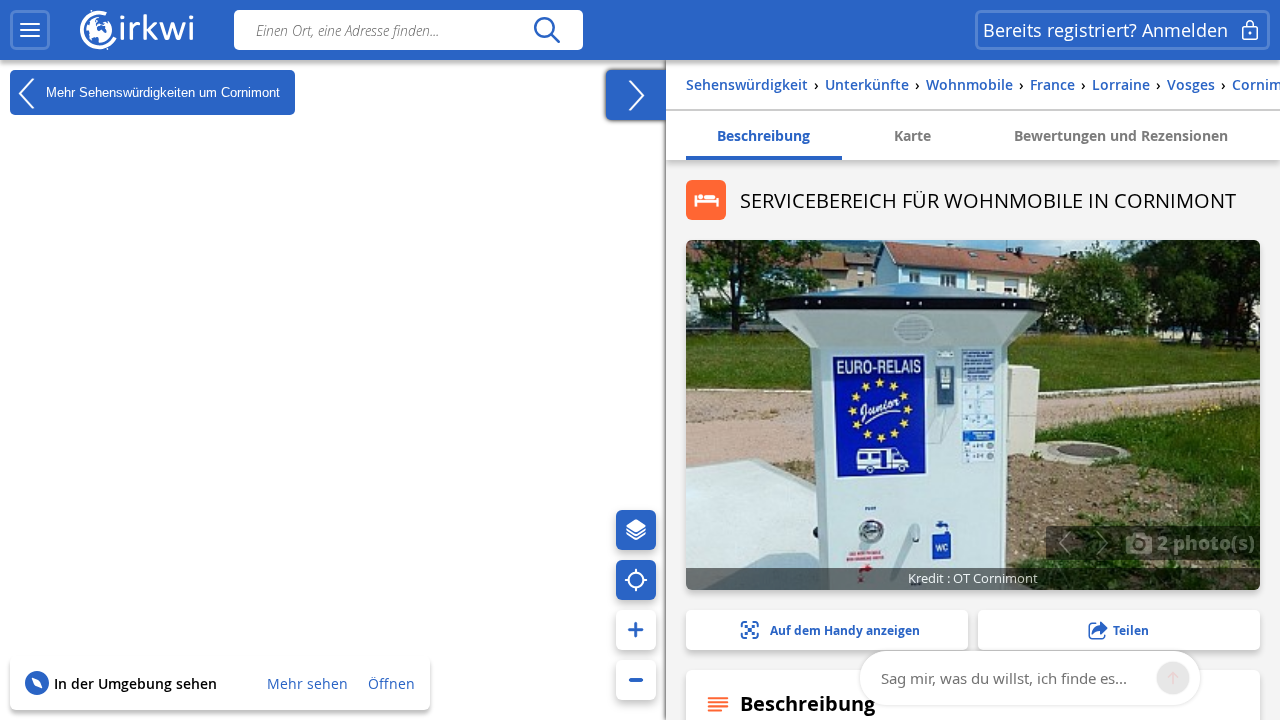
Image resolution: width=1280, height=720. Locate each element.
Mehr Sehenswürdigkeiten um (161, 91)
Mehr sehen (307, 683)
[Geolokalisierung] (636, 580)
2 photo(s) (1203, 542)
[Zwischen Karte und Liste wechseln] (636, 95)
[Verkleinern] (636, 680)
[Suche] (546, 30)
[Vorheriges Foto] (1064, 543)
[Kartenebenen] (636, 530)
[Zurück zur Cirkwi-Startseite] (137, 30)
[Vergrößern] (636, 630)
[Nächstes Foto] (1101, 543)
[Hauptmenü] (30, 30)
